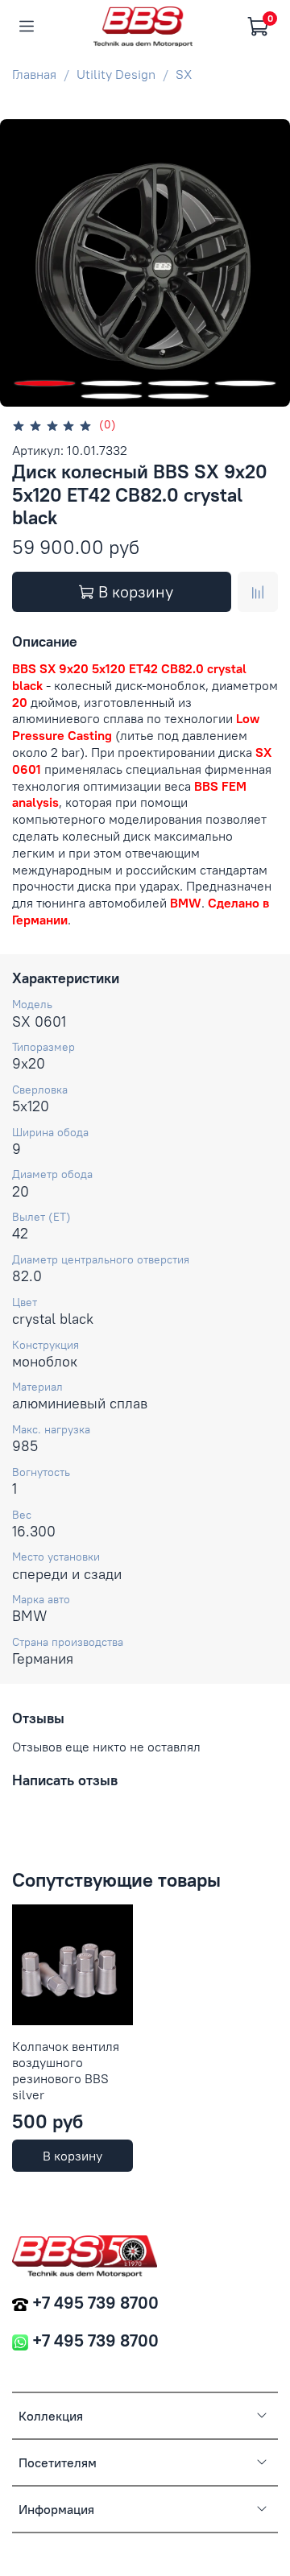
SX (184, 74)
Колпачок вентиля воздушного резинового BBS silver (66, 2070)
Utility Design (116, 74)
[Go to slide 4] (245, 383)
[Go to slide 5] (112, 396)
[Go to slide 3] (178, 383)
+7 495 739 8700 (95, 2303)
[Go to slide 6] (178, 396)
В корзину (72, 2156)
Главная (34, 74)
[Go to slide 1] (45, 383)
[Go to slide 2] (112, 383)
